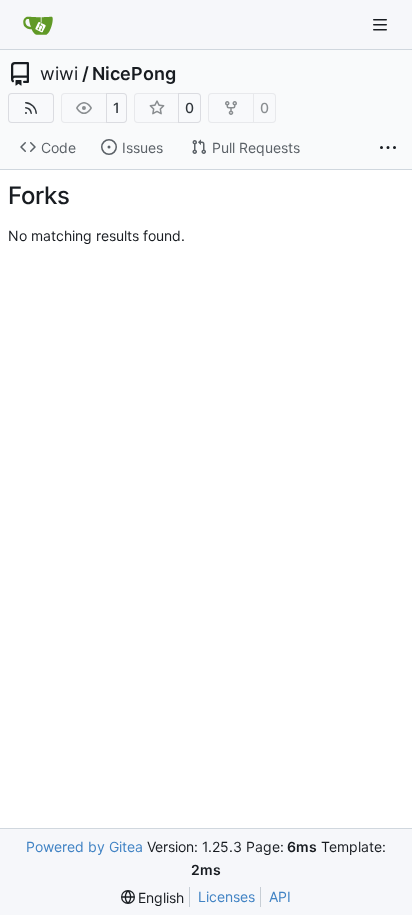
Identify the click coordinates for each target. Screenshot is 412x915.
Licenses (226, 896)
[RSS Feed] (31, 108)
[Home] (38, 25)
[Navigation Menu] (382, 24)
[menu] (153, 897)
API (280, 896)
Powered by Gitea (84, 846)
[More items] (388, 148)
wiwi (59, 74)
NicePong (134, 74)
